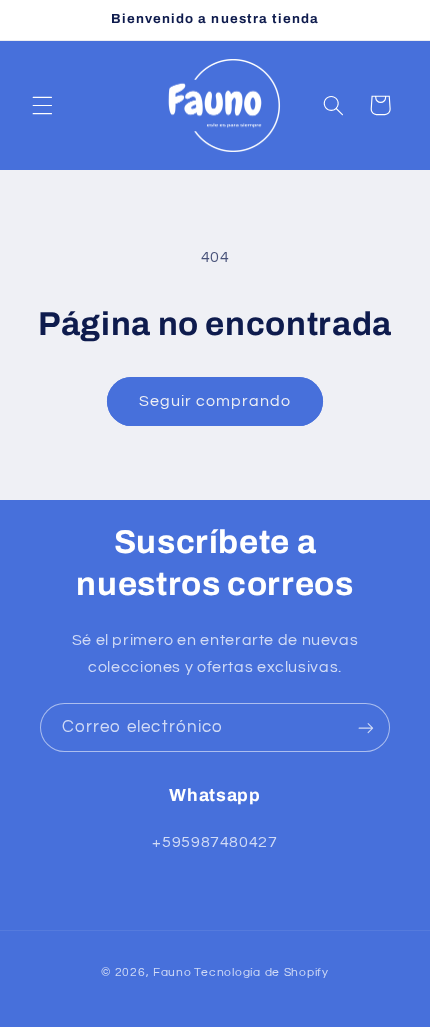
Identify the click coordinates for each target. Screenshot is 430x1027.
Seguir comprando (215, 401)
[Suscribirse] (366, 727)
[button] (42, 105)
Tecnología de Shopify (261, 972)
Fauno (172, 972)
